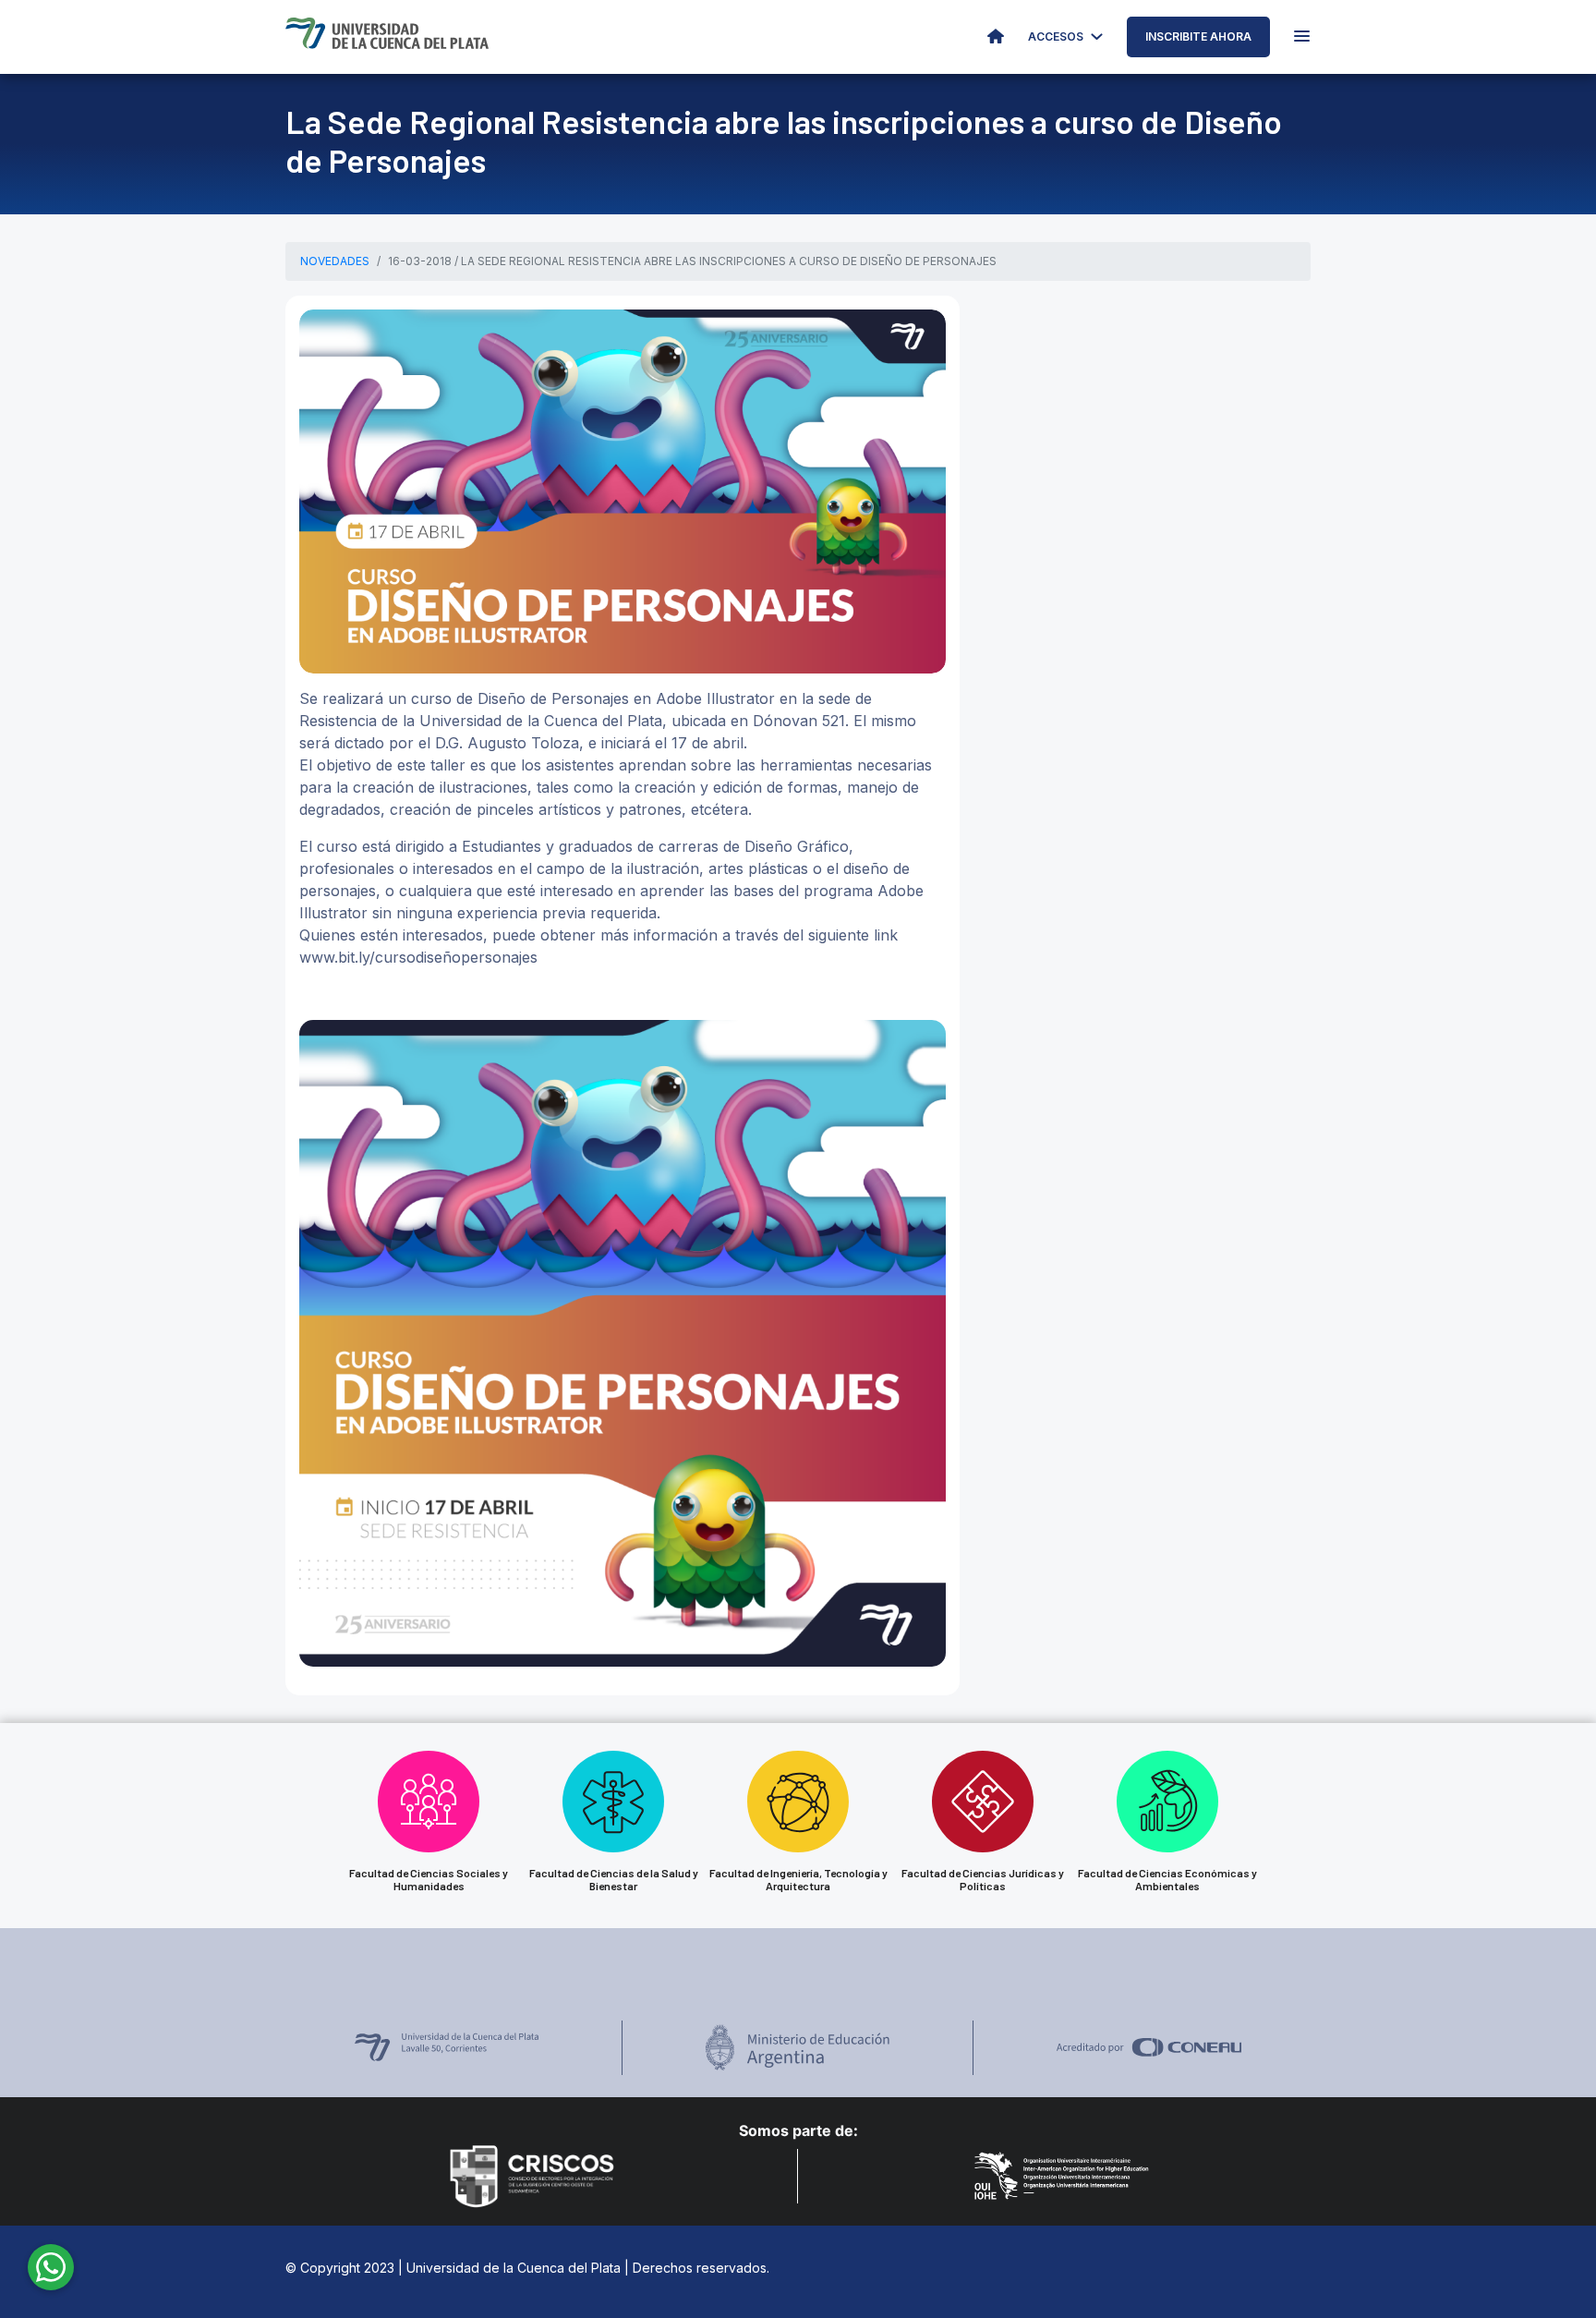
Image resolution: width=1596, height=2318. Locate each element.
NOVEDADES (335, 261)
